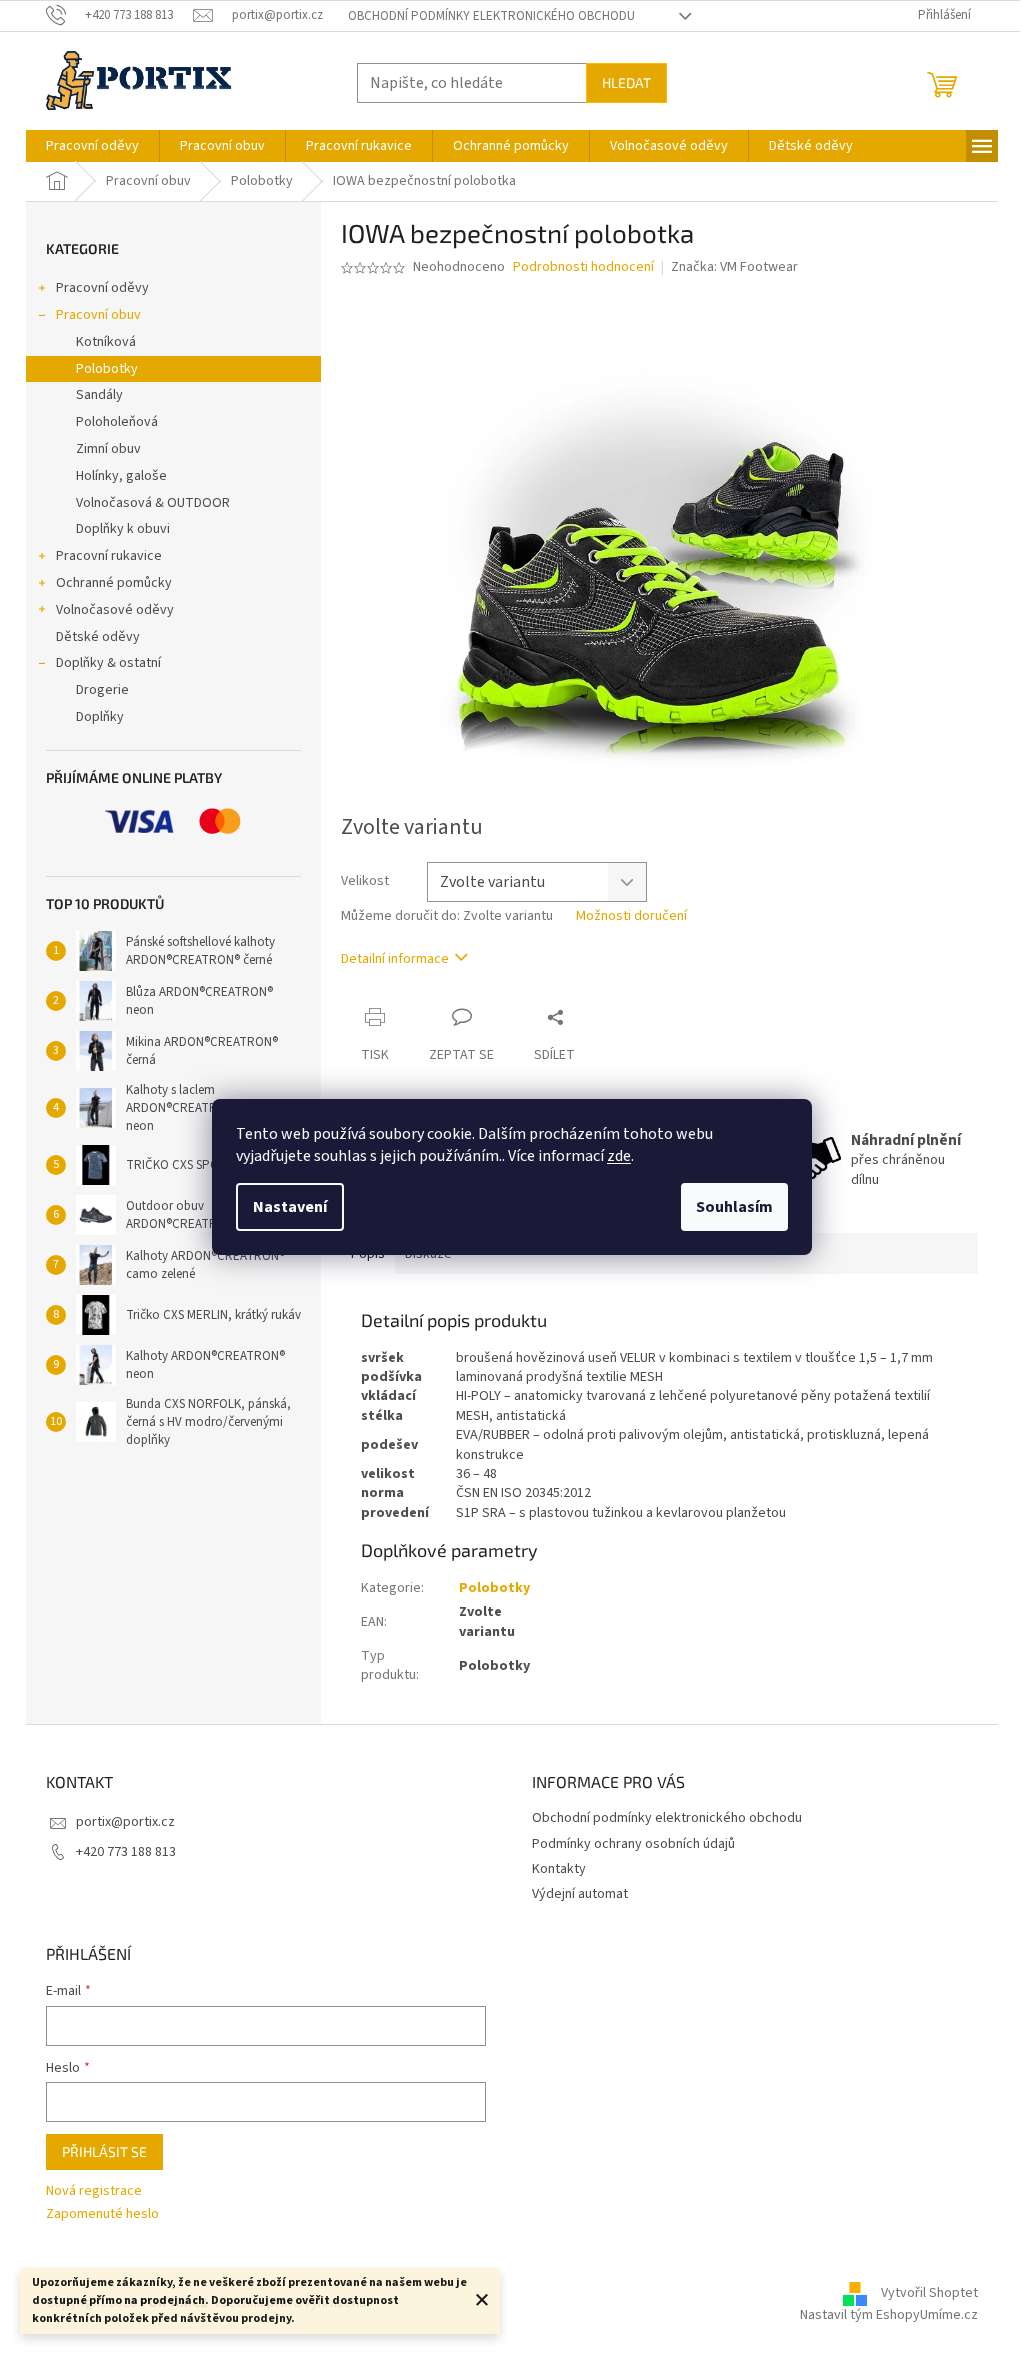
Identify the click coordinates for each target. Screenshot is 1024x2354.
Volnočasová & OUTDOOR (153, 503)
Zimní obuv (108, 449)
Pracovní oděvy (102, 288)
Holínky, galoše (121, 476)
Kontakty (559, 1869)
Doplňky (100, 717)
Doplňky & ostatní (108, 663)
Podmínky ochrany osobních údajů (633, 1844)
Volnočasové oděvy (115, 610)
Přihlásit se (104, 2151)
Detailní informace (395, 959)
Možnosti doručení (631, 916)
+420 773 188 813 (126, 1852)
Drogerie (102, 690)
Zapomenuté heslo (102, 2214)
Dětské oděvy (98, 637)
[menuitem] (92, 146)
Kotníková (106, 342)
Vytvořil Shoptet (929, 2294)
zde (619, 1156)
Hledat (626, 82)
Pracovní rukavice (109, 556)
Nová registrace (94, 2191)
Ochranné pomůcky (114, 583)
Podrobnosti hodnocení (583, 267)
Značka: (734, 267)
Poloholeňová (117, 422)
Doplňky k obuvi (123, 529)
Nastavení (290, 1207)
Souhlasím (734, 1207)
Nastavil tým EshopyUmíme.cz (889, 2315)
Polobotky (107, 369)
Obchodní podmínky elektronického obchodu (491, 16)
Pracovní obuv (98, 315)
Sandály (99, 395)
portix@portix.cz (125, 1822)
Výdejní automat (580, 1894)
